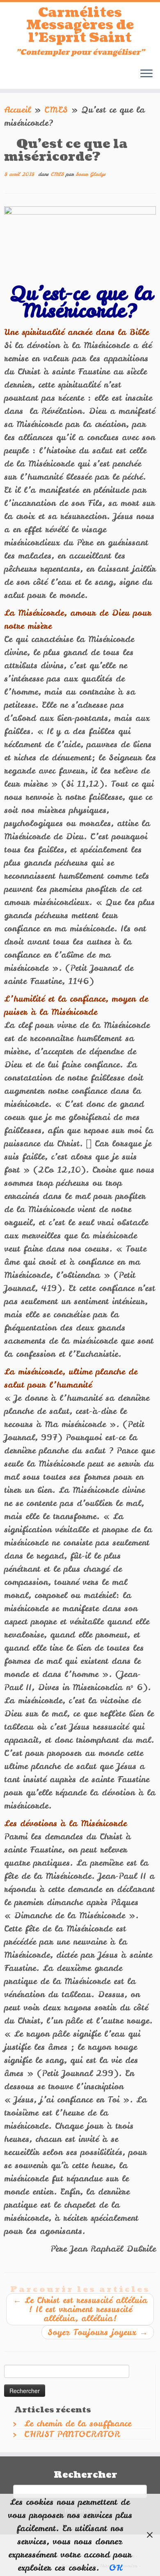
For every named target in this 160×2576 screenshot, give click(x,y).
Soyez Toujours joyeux (98, 2332)
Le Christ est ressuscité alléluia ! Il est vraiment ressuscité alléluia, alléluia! (80, 2309)
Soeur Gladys (90, 174)
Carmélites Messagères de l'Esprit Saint (80, 25)
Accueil (17, 110)
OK (116, 2568)
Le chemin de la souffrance (78, 2423)
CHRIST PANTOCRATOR (72, 2434)
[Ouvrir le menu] (146, 74)
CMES (56, 110)
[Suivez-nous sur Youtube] (10, 78)
